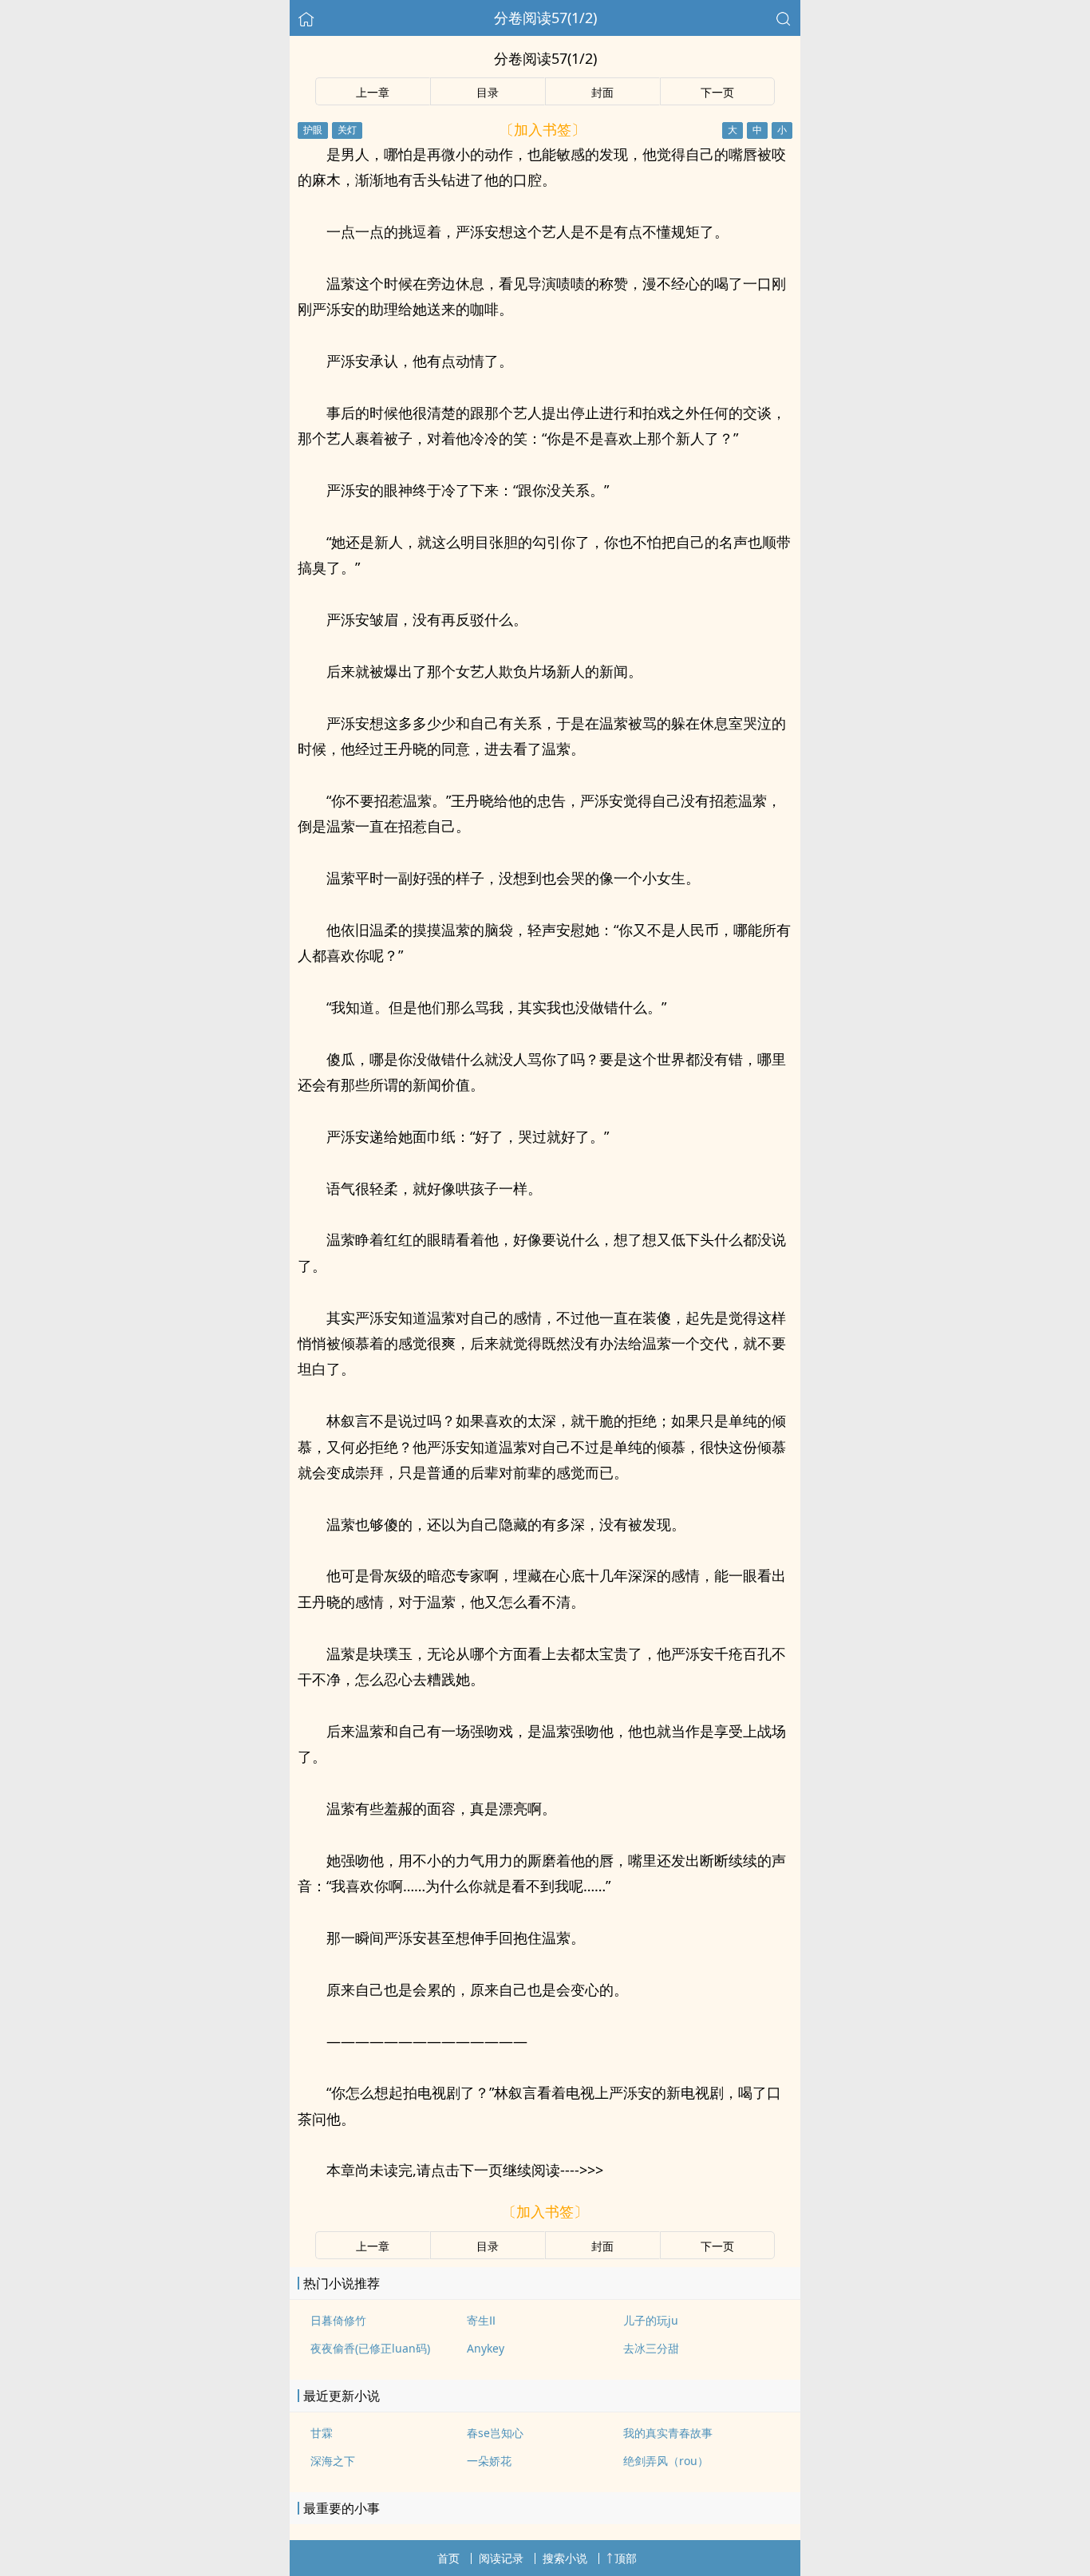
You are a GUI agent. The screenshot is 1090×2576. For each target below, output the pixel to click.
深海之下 (333, 2461)
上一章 (373, 92)
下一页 (717, 92)
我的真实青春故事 (668, 2433)
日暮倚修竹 (338, 2320)
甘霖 (322, 2433)
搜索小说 (565, 2558)
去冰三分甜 (651, 2348)
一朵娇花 (489, 2461)
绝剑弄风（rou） (666, 2461)
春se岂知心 (495, 2433)
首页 (448, 2558)
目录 (488, 92)
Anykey (486, 2348)
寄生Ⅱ (481, 2320)
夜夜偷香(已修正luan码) (370, 2348)
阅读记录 (501, 2558)
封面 (602, 92)
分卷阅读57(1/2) (545, 18)
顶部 (626, 2558)
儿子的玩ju (651, 2320)
